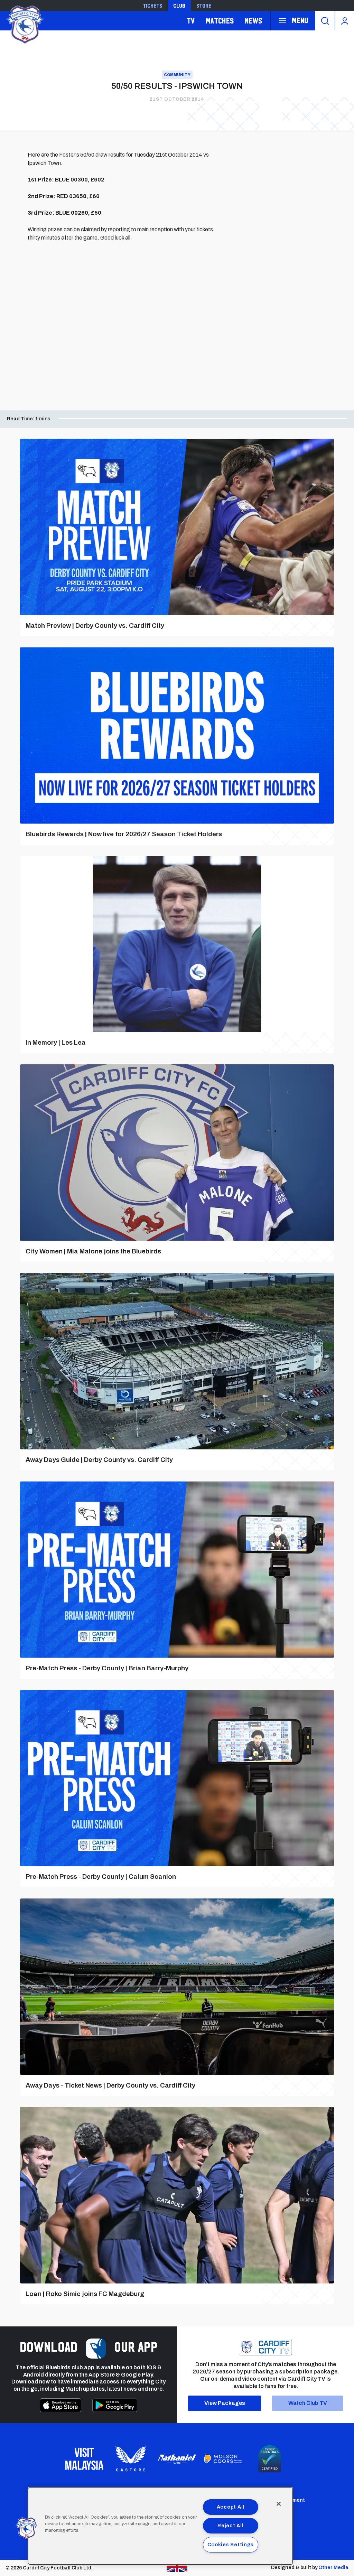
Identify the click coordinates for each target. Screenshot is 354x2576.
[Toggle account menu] (344, 21)
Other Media (333, 2568)
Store (204, 6)
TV (191, 21)
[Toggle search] (325, 21)
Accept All (231, 2507)
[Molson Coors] (223, 2459)
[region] (160, 2526)
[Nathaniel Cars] (177, 2459)
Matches (220, 21)
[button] (27, 2528)
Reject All (230, 2526)
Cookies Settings (231, 2545)
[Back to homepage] (24, 24)
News (253, 21)
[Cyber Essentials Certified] (270, 2459)
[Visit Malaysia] (84, 2459)
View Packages (225, 2403)
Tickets (152, 6)
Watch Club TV (308, 2403)
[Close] (279, 2504)
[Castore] (131, 2459)
